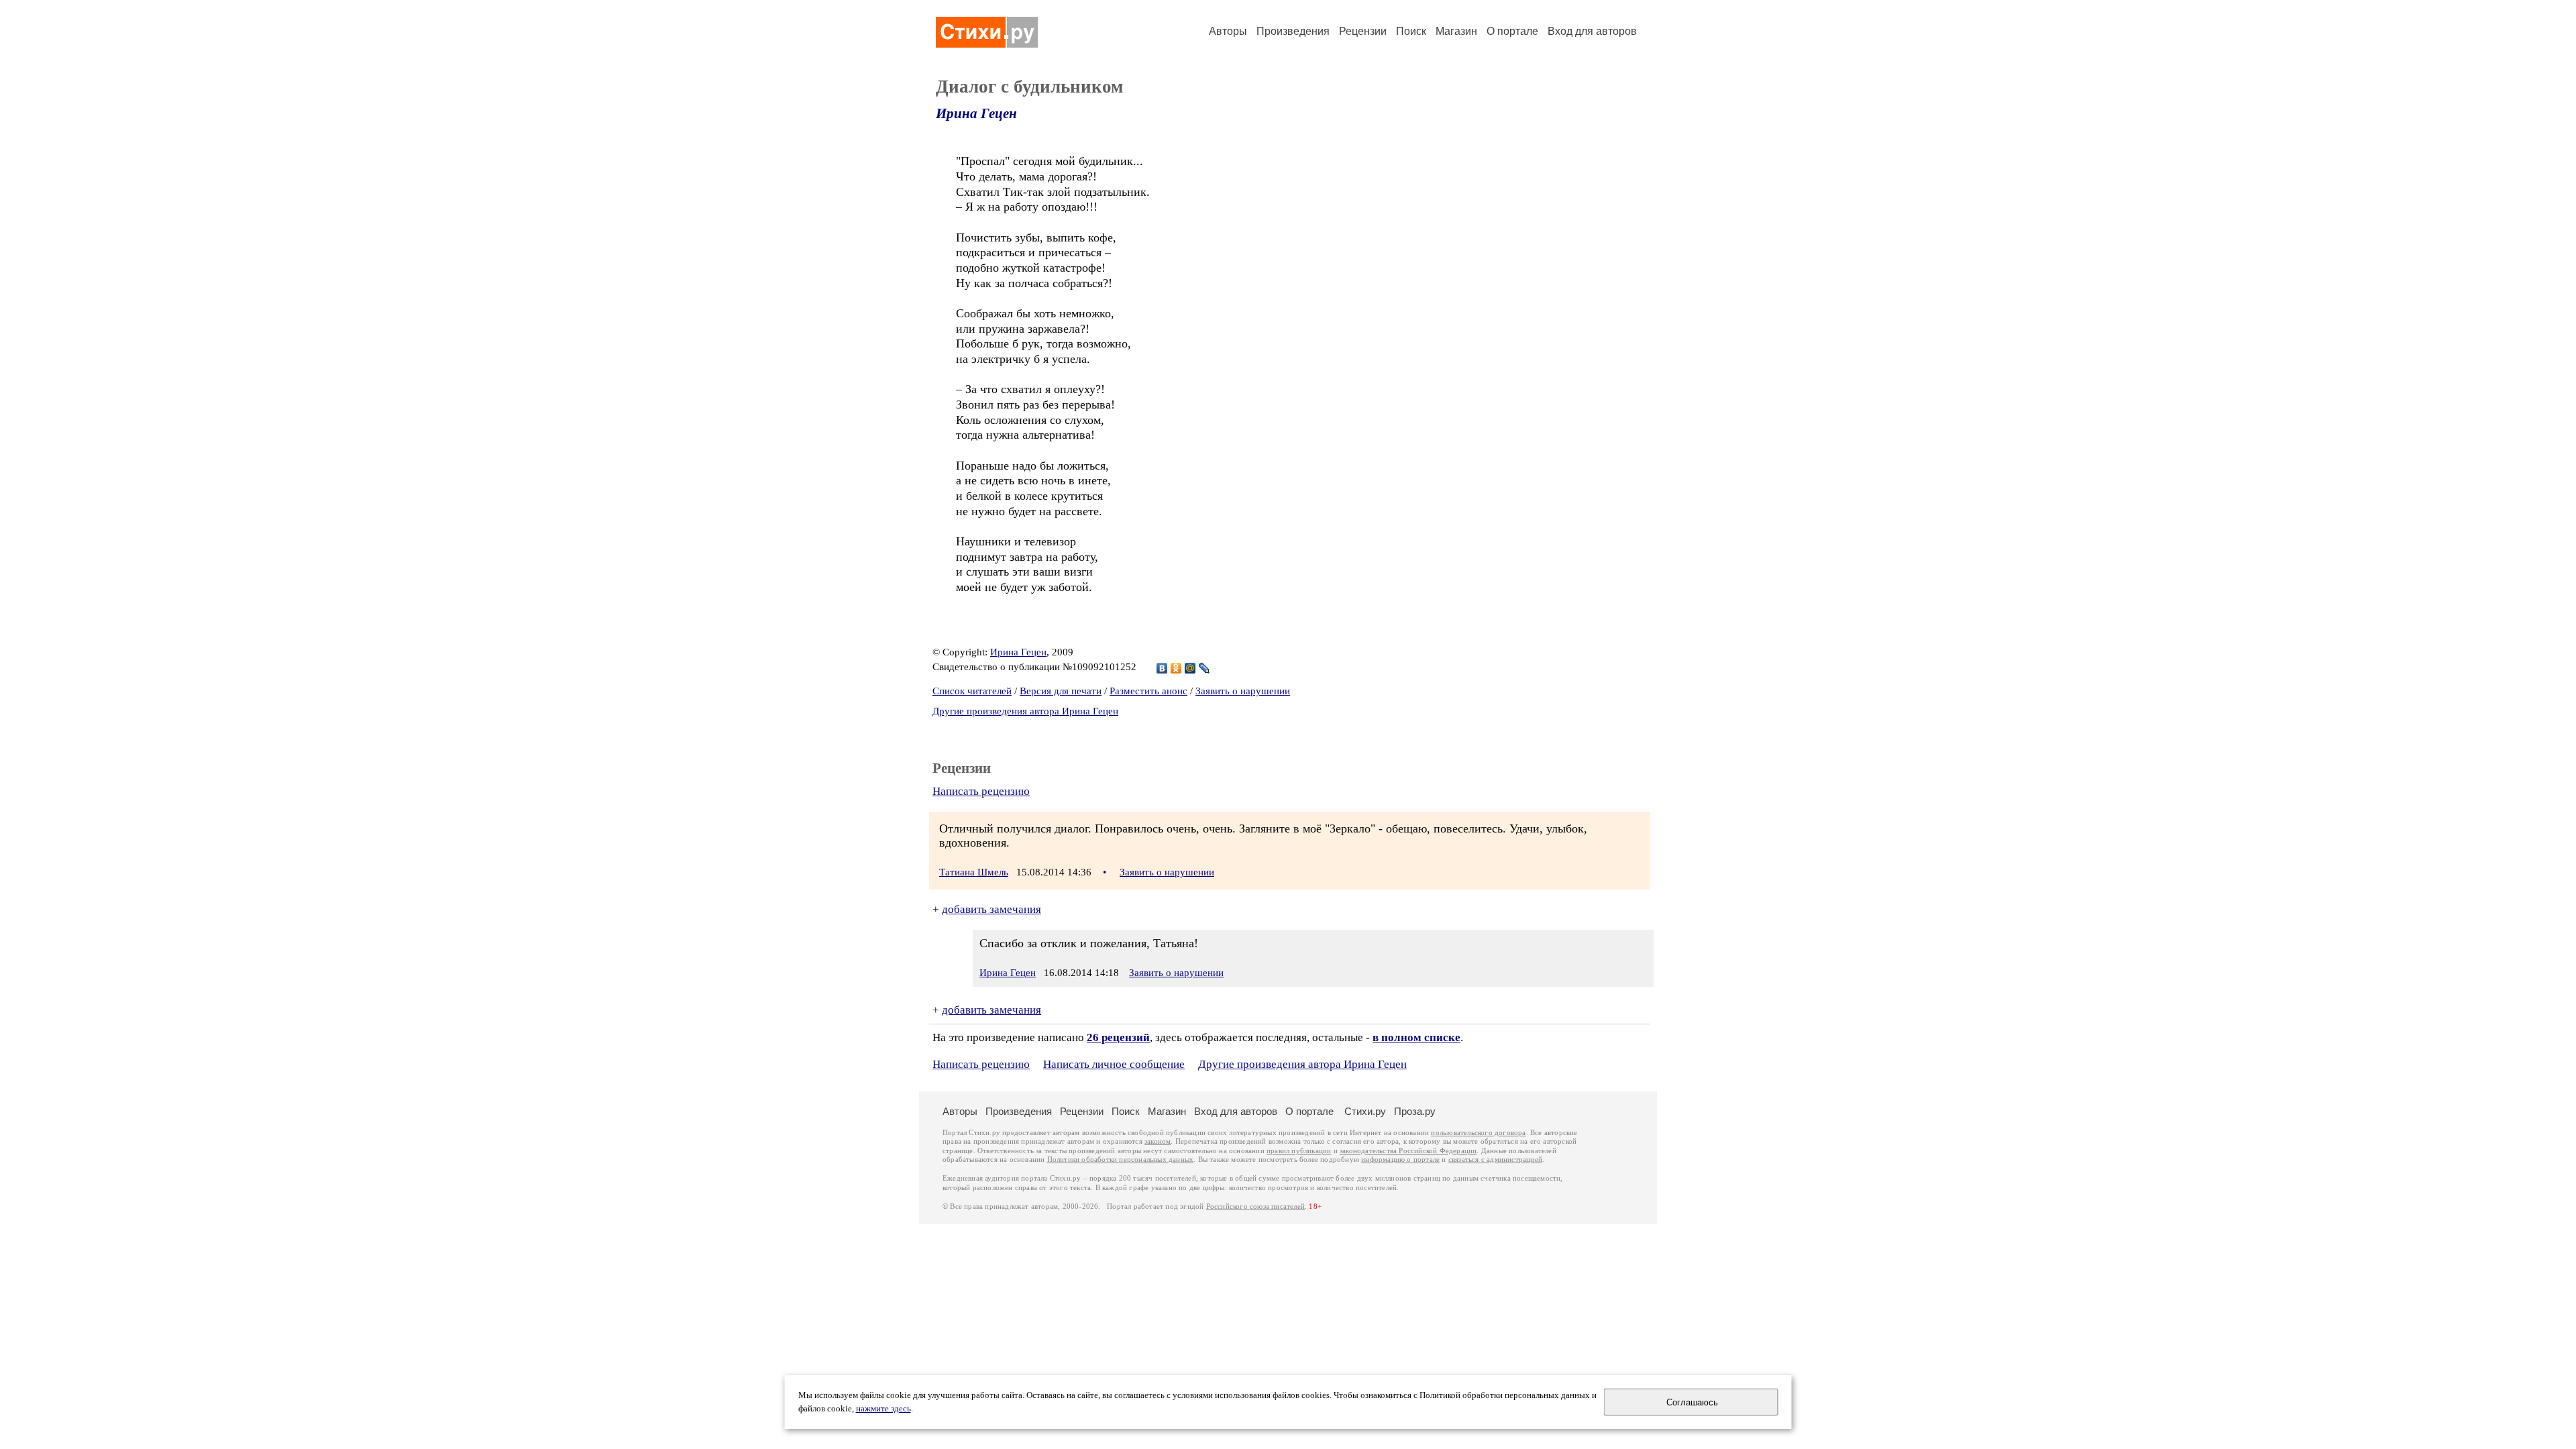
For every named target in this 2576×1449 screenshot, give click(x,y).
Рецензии (1363, 31)
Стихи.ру (1365, 1111)
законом (1158, 1141)
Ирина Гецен (976, 113)
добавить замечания (991, 909)
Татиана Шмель (974, 872)
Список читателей (972, 691)
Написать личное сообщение (1114, 1064)
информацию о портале (1400, 1160)
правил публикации (1299, 1151)
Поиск (1411, 31)
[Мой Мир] (1190, 668)
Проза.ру (1415, 1111)
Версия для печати (1061, 691)
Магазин (1456, 31)
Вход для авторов (1592, 31)
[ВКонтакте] (1162, 668)
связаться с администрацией (1495, 1160)
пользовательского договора (1478, 1133)
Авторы (1228, 31)
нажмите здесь (883, 1409)
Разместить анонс (1148, 691)
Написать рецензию (981, 791)
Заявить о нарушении (1243, 691)
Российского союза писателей (1255, 1206)
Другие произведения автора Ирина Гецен (1025, 711)
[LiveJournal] (1204, 668)
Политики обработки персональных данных (1121, 1160)
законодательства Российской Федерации (1408, 1151)
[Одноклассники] (1176, 668)
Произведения (1293, 31)
